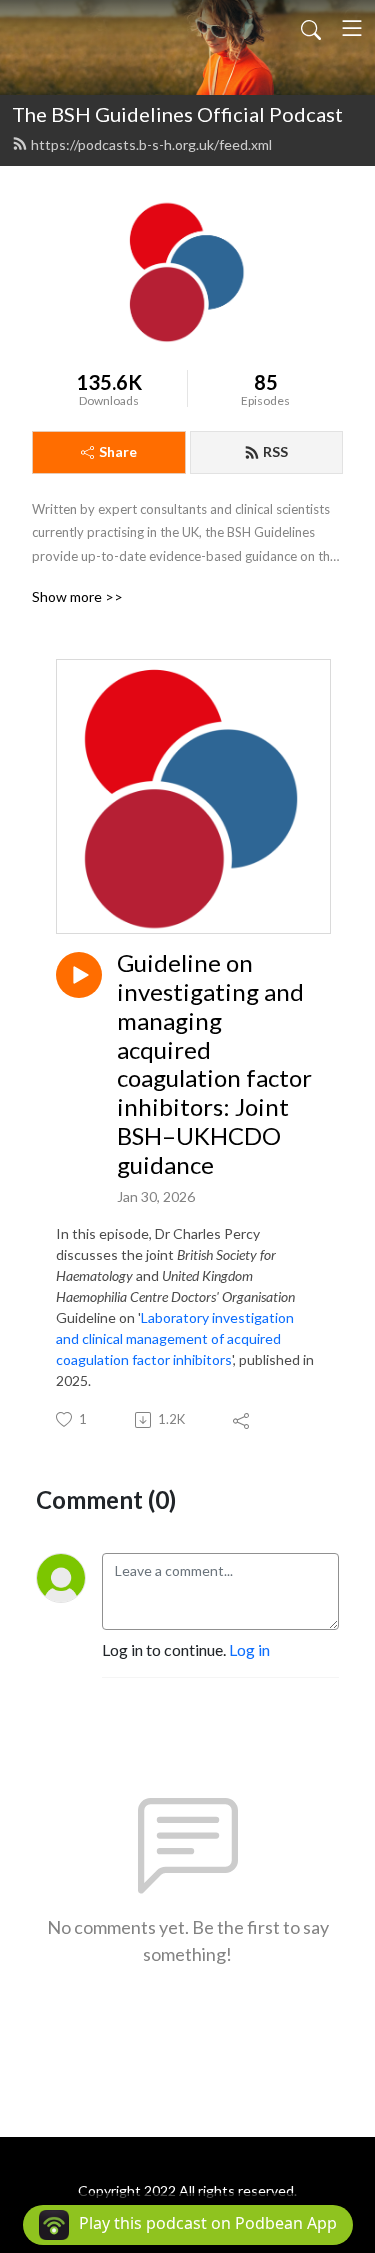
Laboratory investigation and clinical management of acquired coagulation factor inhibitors (175, 1338)
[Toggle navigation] (352, 28)
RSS (275, 451)
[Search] (311, 28)
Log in (249, 1649)
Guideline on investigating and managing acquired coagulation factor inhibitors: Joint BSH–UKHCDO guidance (214, 1064)
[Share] (242, 1420)
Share (118, 451)
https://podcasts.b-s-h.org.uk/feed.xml (151, 144)
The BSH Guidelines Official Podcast (177, 114)
